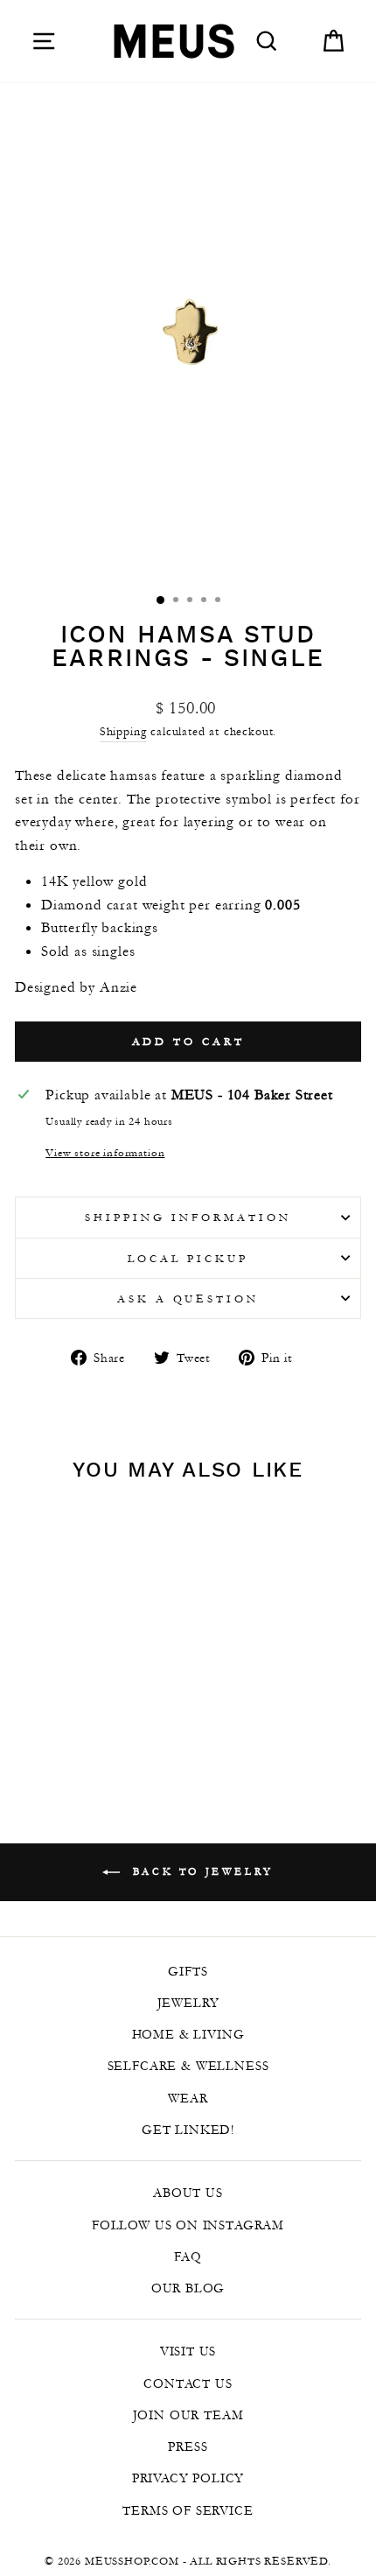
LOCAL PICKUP (188, 1258)
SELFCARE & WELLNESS (188, 2066)
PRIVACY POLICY (188, 2478)
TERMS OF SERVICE (188, 2510)
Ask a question (188, 1299)
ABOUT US (188, 2193)
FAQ (188, 2257)
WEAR (188, 2098)
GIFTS (188, 1971)
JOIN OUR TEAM (188, 2415)
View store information (105, 1152)
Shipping (123, 731)
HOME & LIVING (188, 2034)
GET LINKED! (188, 2130)
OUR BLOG (188, 2288)
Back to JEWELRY (200, 1871)
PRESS (188, 2446)
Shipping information (188, 1217)
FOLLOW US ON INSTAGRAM (188, 2225)
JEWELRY (188, 2003)
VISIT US (188, 2351)
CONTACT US (188, 2383)
